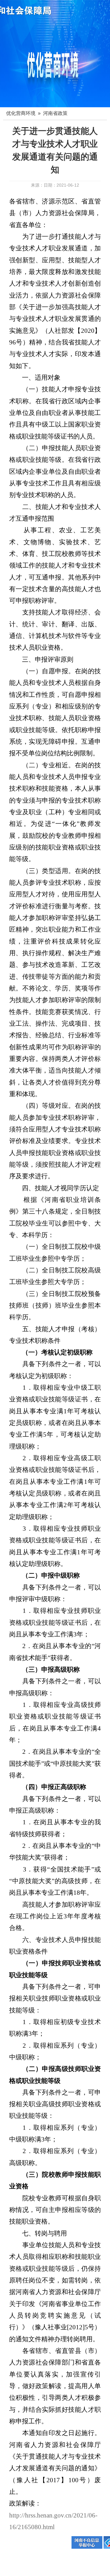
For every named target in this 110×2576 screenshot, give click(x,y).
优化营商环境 (21, 113)
